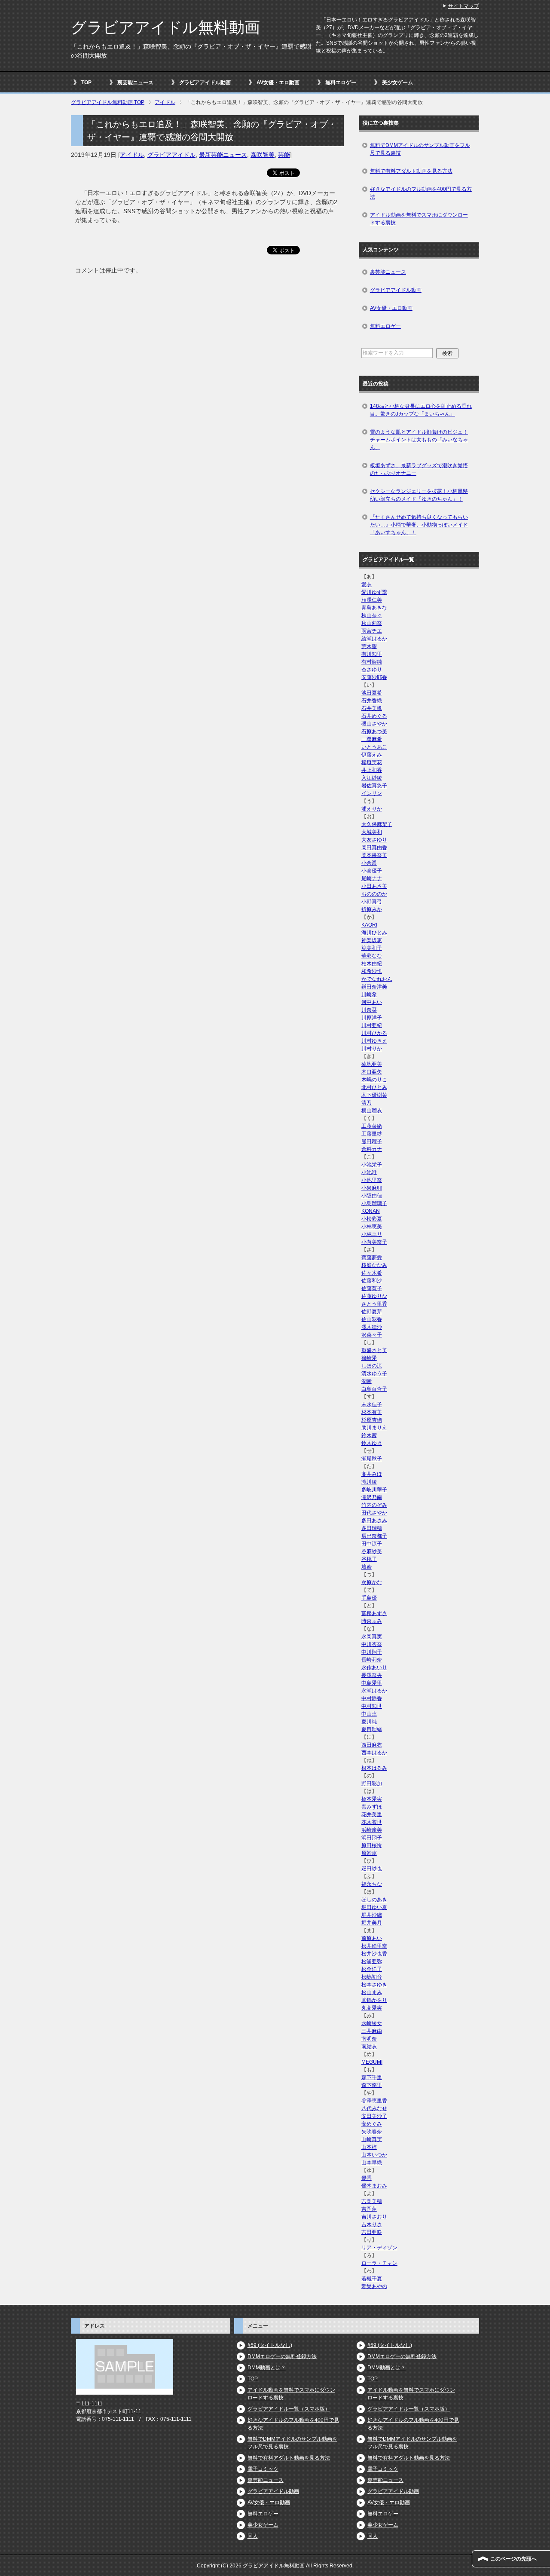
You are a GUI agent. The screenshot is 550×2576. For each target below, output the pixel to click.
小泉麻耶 (372, 1188)
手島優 (369, 1598)
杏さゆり (372, 670)
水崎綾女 (372, 2023)
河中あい (372, 1002)
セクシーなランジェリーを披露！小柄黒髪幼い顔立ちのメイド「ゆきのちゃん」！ (419, 495)
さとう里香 (374, 1304)
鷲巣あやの (374, 2286)
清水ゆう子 (374, 1374)
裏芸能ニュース (135, 83)
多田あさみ (374, 1521)
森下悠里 (372, 2085)
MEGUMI (372, 2062)
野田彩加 (372, 1784)
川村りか (372, 1049)
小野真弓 (372, 902)
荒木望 (369, 646)
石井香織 (372, 701)
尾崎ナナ (372, 878)
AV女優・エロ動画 (278, 83)
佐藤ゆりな (374, 1296)
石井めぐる (374, 716)
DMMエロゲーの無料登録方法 (282, 2356)
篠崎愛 (369, 1358)
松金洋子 (372, 1969)
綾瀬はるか (374, 639)
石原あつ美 (374, 731)
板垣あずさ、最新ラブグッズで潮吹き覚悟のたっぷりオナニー (419, 469)
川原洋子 (372, 1018)
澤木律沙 (372, 1327)
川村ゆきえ (374, 1041)
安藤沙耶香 (374, 677)
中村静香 (372, 1698)
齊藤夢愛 (372, 1257)
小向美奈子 (374, 1242)
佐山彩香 (372, 1319)
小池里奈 (372, 1180)
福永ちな (372, 1884)
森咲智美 (263, 155)
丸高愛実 (372, 2008)
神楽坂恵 (372, 940)
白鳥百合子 (374, 1389)
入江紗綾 (372, 778)
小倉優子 (372, 871)
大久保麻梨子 (377, 824)
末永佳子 (372, 1404)
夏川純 (369, 1722)
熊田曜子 (372, 1141)
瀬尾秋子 (372, 1459)
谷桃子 (369, 1559)
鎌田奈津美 (374, 987)
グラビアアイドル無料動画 (165, 27)
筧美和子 (372, 948)
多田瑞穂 (372, 1528)
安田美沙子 (374, 2116)
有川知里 (372, 654)
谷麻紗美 (372, 1551)
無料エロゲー (341, 83)
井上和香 (372, 770)
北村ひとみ (374, 1087)
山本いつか (374, 2155)
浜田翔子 (372, 1838)
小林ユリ (372, 1234)
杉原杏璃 (372, 1420)
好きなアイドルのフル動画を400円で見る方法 (421, 193)
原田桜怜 (372, 1845)
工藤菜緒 (372, 1126)
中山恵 (369, 1714)
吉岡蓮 (369, 2209)
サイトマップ (464, 6)
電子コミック (263, 2469)
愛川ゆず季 (374, 592)
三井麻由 (372, 2031)
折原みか (372, 909)
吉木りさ (372, 2224)
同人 (253, 2536)
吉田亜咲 (372, 2232)
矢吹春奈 (372, 2132)
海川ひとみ (374, 933)
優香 (367, 2178)
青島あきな (374, 608)
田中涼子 (372, 1544)
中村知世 (372, 1706)
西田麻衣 (372, 1745)
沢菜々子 (372, 1335)
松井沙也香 (374, 1954)
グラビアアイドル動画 (205, 83)
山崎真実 (372, 2139)
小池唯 (369, 1172)
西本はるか (374, 1753)
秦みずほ (372, 1807)
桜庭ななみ (374, 1265)
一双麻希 (372, 739)
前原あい (372, 1938)
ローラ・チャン (379, 2263)
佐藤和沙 (372, 1281)
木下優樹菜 (374, 1095)
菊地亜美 (372, 1064)
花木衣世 (372, 1822)
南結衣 (369, 2047)
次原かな (372, 1582)
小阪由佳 (372, 1196)
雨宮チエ (372, 631)
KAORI (369, 925)
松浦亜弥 (372, 1961)
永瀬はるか (374, 1691)
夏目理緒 (372, 1729)
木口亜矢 (372, 1072)
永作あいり (374, 1667)
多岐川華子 (374, 1490)
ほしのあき (374, 1900)
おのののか (374, 894)
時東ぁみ (372, 1621)
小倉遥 (369, 863)
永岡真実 (372, 1637)
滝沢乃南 (372, 1497)
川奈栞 (369, 1010)
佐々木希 (372, 1273)
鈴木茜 (369, 1435)
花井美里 (372, 1814)
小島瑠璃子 (374, 1203)
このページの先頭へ (513, 2559)
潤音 (367, 1381)
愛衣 (367, 584)
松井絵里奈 (374, 1946)
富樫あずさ (374, 1613)
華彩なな (372, 956)
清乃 (367, 1103)
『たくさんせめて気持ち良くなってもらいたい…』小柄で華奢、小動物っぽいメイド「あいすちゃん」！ (419, 525)
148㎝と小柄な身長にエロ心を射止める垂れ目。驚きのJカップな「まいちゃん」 (421, 410)
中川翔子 (372, 1652)
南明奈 (369, 2039)
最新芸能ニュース (223, 155)
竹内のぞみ (374, 1505)
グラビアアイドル (171, 155)
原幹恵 (369, 1853)
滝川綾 (369, 1482)
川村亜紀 (372, 1025)
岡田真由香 (374, 847)
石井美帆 (372, 708)
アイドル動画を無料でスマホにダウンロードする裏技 (419, 219)
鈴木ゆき (372, 1443)
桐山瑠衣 (372, 1111)
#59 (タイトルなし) (270, 2345)
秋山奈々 (372, 615)
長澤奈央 (372, 1675)
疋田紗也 (372, 1869)
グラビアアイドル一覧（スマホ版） (289, 2409)
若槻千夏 (372, 2279)
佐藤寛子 (372, 1288)
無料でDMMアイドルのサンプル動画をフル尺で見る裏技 (420, 149)
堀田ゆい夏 (374, 1907)
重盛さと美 (374, 1350)
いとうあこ (374, 747)
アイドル (132, 155)
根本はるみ (374, 1768)
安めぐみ (372, 2124)
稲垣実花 (372, 762)
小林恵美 (372, 1227)
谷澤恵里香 (374, 2101)
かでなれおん (377, 979)
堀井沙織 (372, 1915)
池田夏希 (372, 693)
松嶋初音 (372, 1977)
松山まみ (372, 1992)
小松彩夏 (372, 1219)
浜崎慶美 (372, 1830)
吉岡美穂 (372, 2201)
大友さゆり (374, 840)
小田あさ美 (374, 886)
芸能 (284, 155)
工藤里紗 (372, 1134)
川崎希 (369, 994)
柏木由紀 (372, 964)
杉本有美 (372, 1412)
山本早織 (372, 2163)
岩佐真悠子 (374, 786)
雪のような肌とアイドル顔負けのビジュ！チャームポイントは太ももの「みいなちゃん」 (419, 440)
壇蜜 (367, 1567)
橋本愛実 (372, 1799)
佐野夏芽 (372, 1312)
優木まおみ (374, 2186)
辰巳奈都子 (374, 1536)
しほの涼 (372, 1366)
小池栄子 (372, 1165)
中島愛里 (372, 1683)
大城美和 (372, 832)
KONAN (371, 1211)
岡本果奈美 (374, 855)
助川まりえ (374, 1428)
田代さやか (374, 1513)
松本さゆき (374, 1985)
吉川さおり (374, 2217)
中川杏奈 (372, 1644)
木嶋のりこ (374, 1080)
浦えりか (372, 809)
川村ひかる (374, 1033)
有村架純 (372, 662)
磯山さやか (374, 724)
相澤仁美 (372, 600)
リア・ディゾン (379, 2248)
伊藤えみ (372, 755)
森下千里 (372, 2077)
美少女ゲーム (397, 83)
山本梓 (369, 2147)
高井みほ (372, 1474)
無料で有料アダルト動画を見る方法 (411, 171)
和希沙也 (372, 971)
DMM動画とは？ (267, 2368)
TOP (86, 83)
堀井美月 (372, 1923)
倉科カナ (372, 1149)
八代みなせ (374, 2108)
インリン (372, 793)
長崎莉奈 (372, 1660)
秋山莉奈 (372, 623)
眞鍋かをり (374, 2000)
